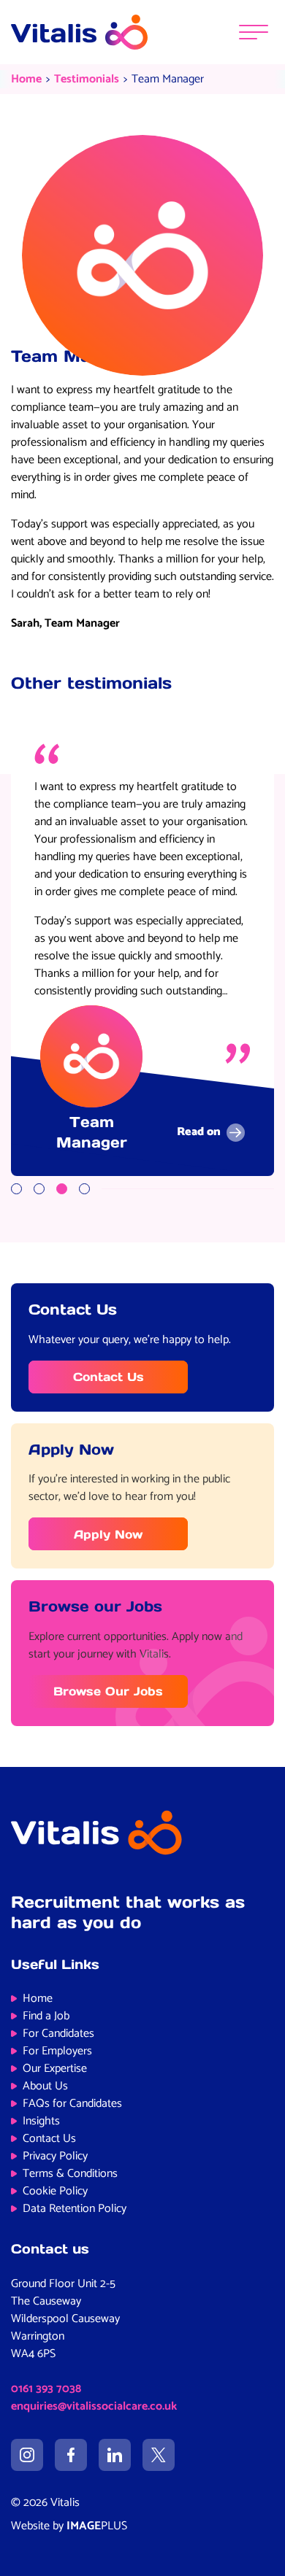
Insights (41, 2121)
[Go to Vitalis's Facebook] (71, 2455)
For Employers (57, 2051)
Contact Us (109, 1377)
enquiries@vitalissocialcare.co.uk (94, 2406)
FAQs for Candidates (72, 2104)
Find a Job (46, 2016)
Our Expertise (55, 2069)
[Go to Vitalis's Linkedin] (115, 2455)
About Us (45, 2086)
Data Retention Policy (75, 2209)
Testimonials (87, 79)
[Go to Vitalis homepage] (79, 32)
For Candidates (58, 2034)
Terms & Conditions (70, 2174)
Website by (69, 2526)
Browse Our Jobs (108, 1691)
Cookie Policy (55, 2191)
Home (26, 79)
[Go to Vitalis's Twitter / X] (159, 2455)
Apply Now (108, 1534)
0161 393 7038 (46, 2389)
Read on (199, 1133)
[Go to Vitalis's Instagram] (27, 2455)
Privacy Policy (55, 2156)
